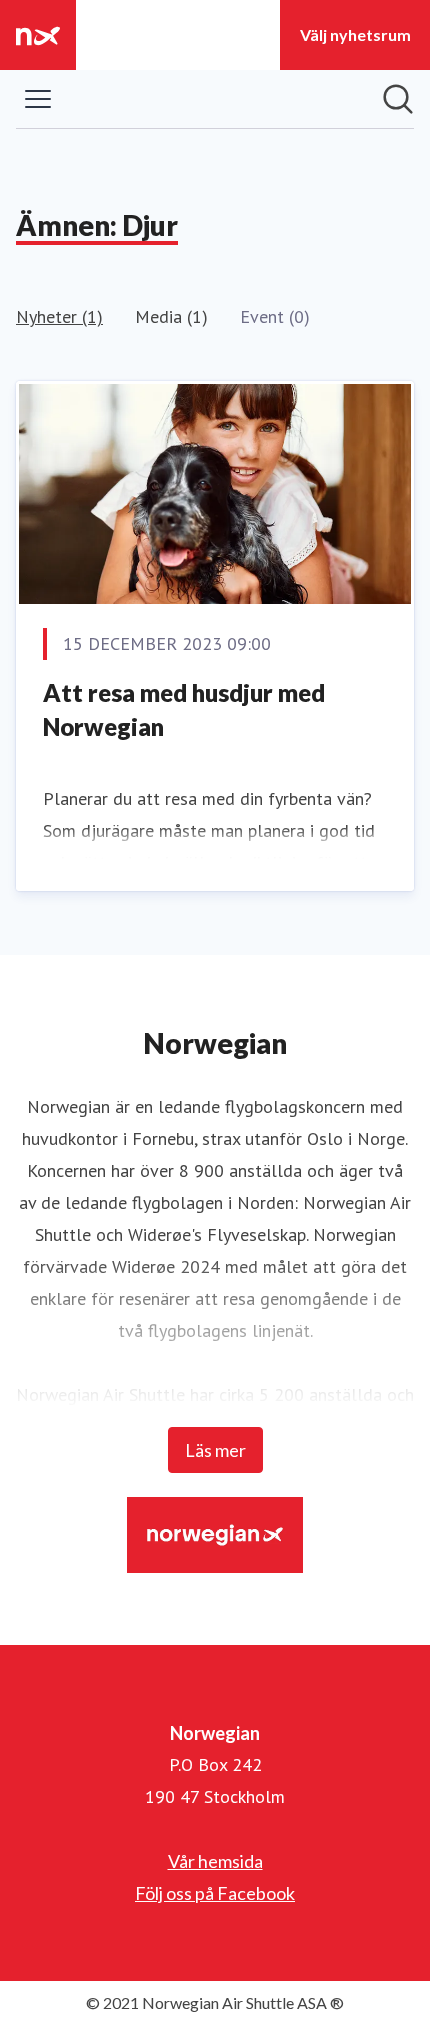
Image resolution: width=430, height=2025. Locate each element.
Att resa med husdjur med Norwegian (184, 709)
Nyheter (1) (59, 316)
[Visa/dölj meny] (38, 99)
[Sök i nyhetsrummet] (398, 99)
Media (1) (171, 316)
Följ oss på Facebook (215, 1893)
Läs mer (215, 1450)
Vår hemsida (215, 1861)
